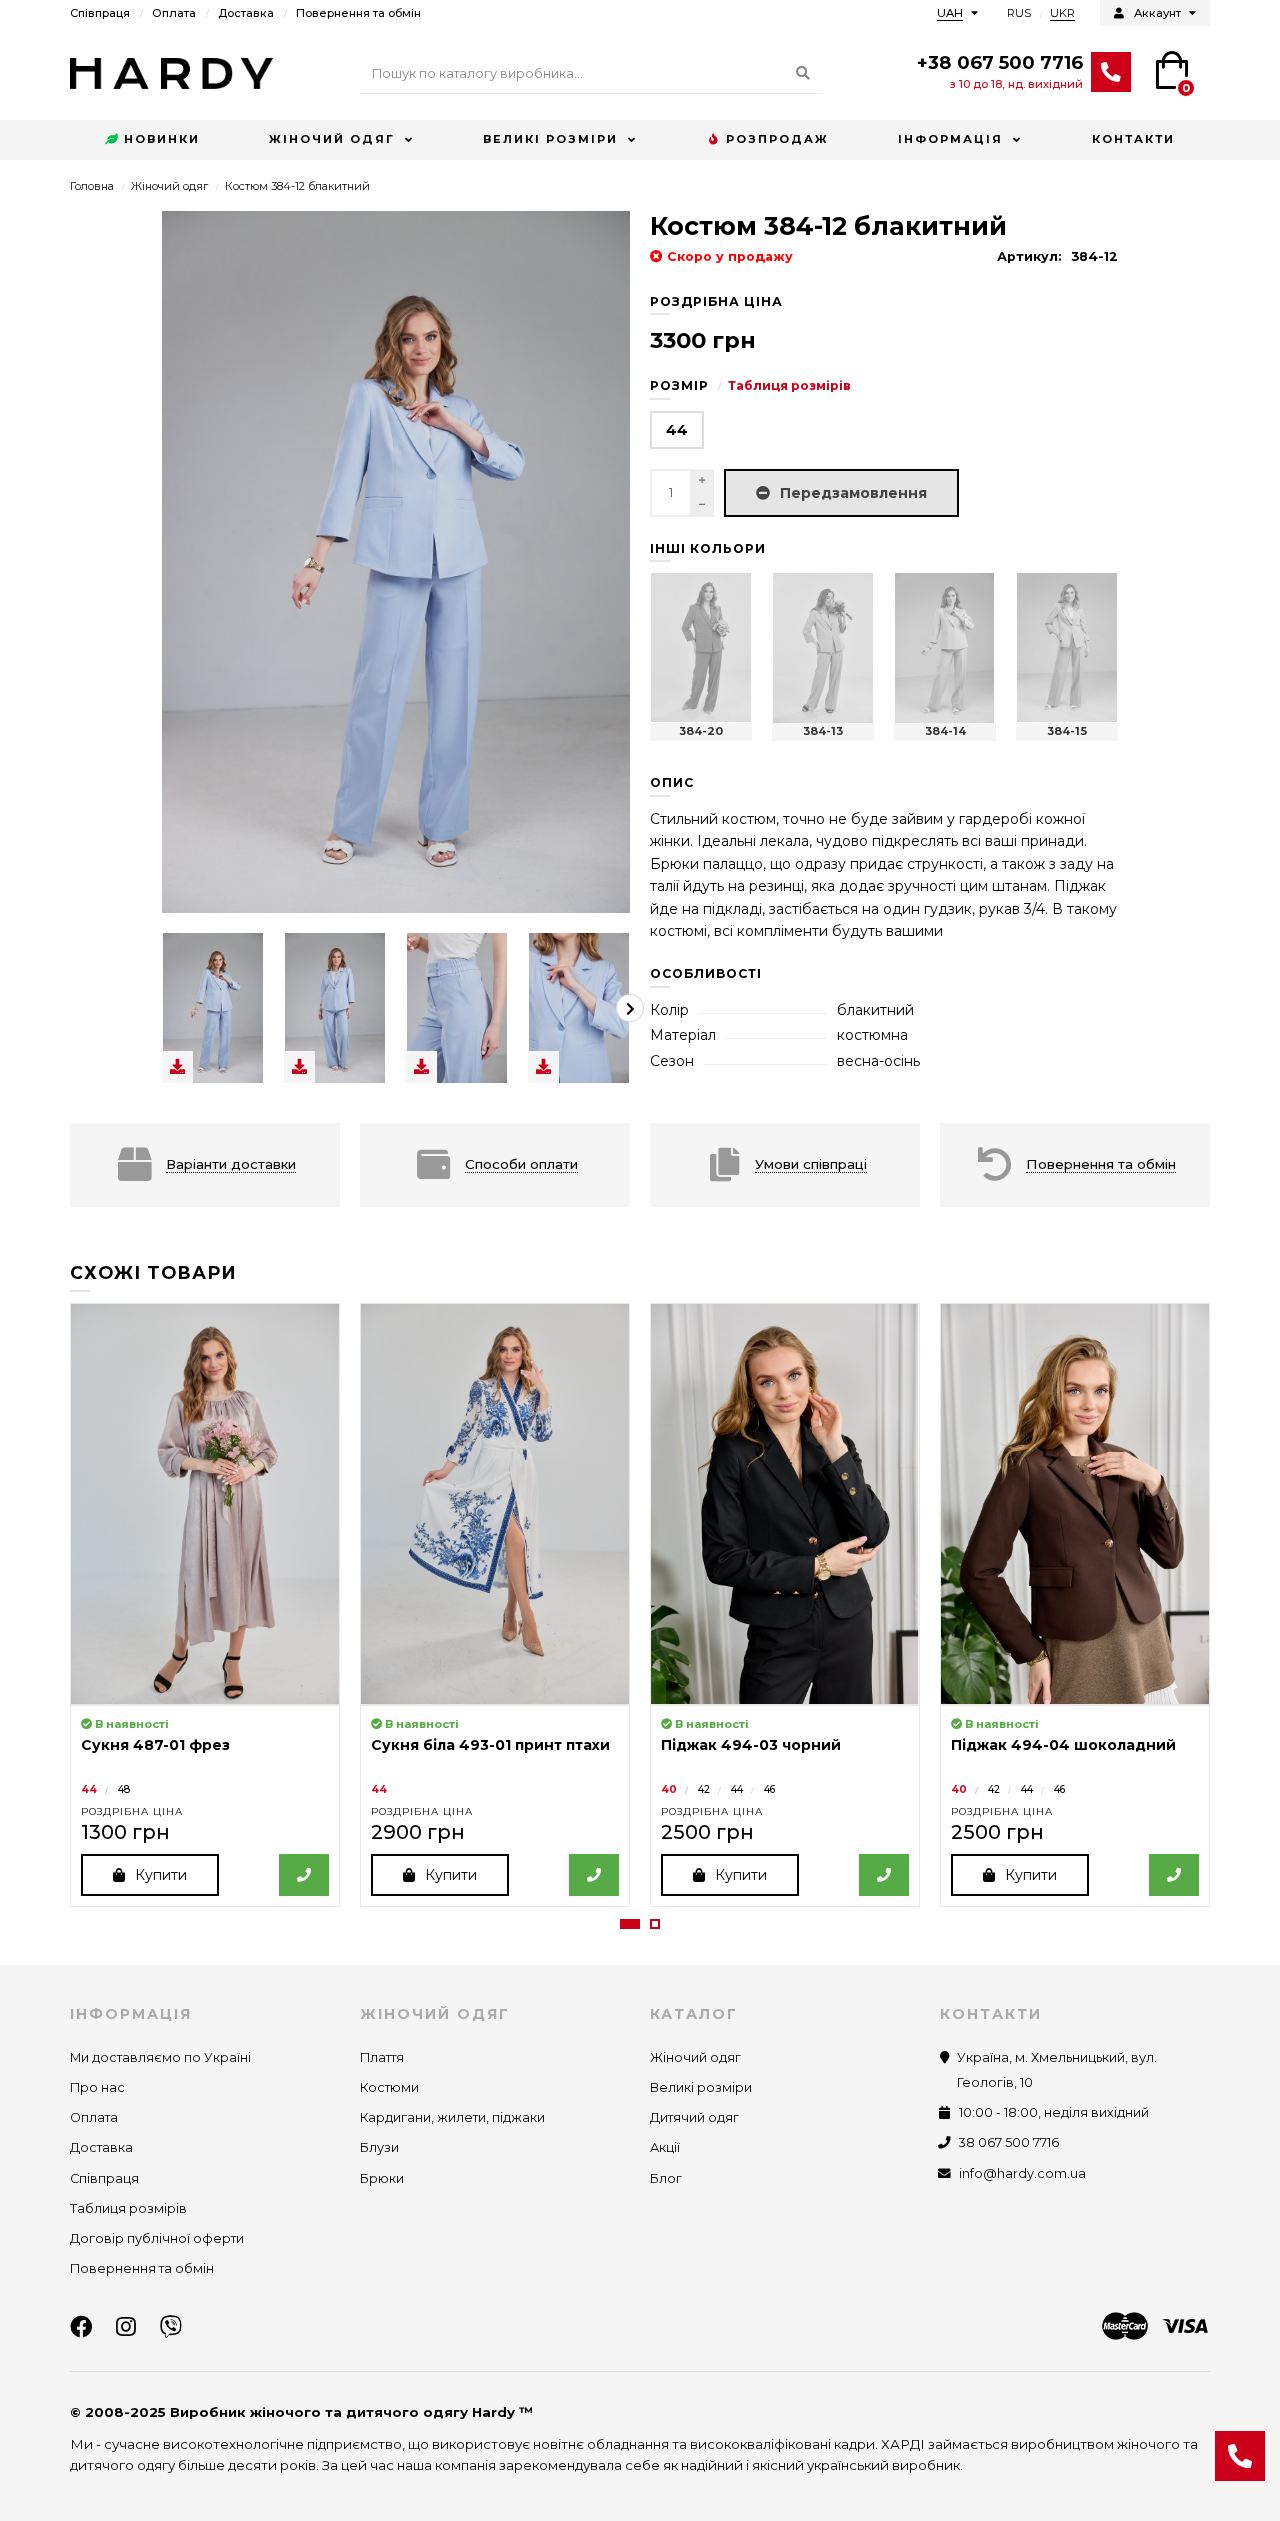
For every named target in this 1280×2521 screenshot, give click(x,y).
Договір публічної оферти (157, 2238)
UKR (1062, 13)
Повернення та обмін (358, 13)
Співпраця (100, 13)
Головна (92, 186)
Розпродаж (777, 139)
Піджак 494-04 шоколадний (1063, 1745)
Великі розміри (550, 139)
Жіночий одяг (332, 139)
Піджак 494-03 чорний (751, 1745)
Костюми (389, 2087)
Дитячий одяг (694, 2117)
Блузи (379, 2147)
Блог (666, 2178)
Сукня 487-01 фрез (155, 1745)
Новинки (162, 139)
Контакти (1133, 139)
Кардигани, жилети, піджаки (452, 2117)
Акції (665, 2147)
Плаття (382, 2057)
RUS (1019, 13)
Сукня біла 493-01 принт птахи (490, 1745)
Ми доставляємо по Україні (160, 2057)
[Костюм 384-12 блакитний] (213, 1008)
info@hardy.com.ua (1022, 2173)
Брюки (382, 2178)
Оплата (174, 13)
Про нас (97, 2087)
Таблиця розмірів (789, 385)
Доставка (246, 13)
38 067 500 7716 (1009, 2142)
